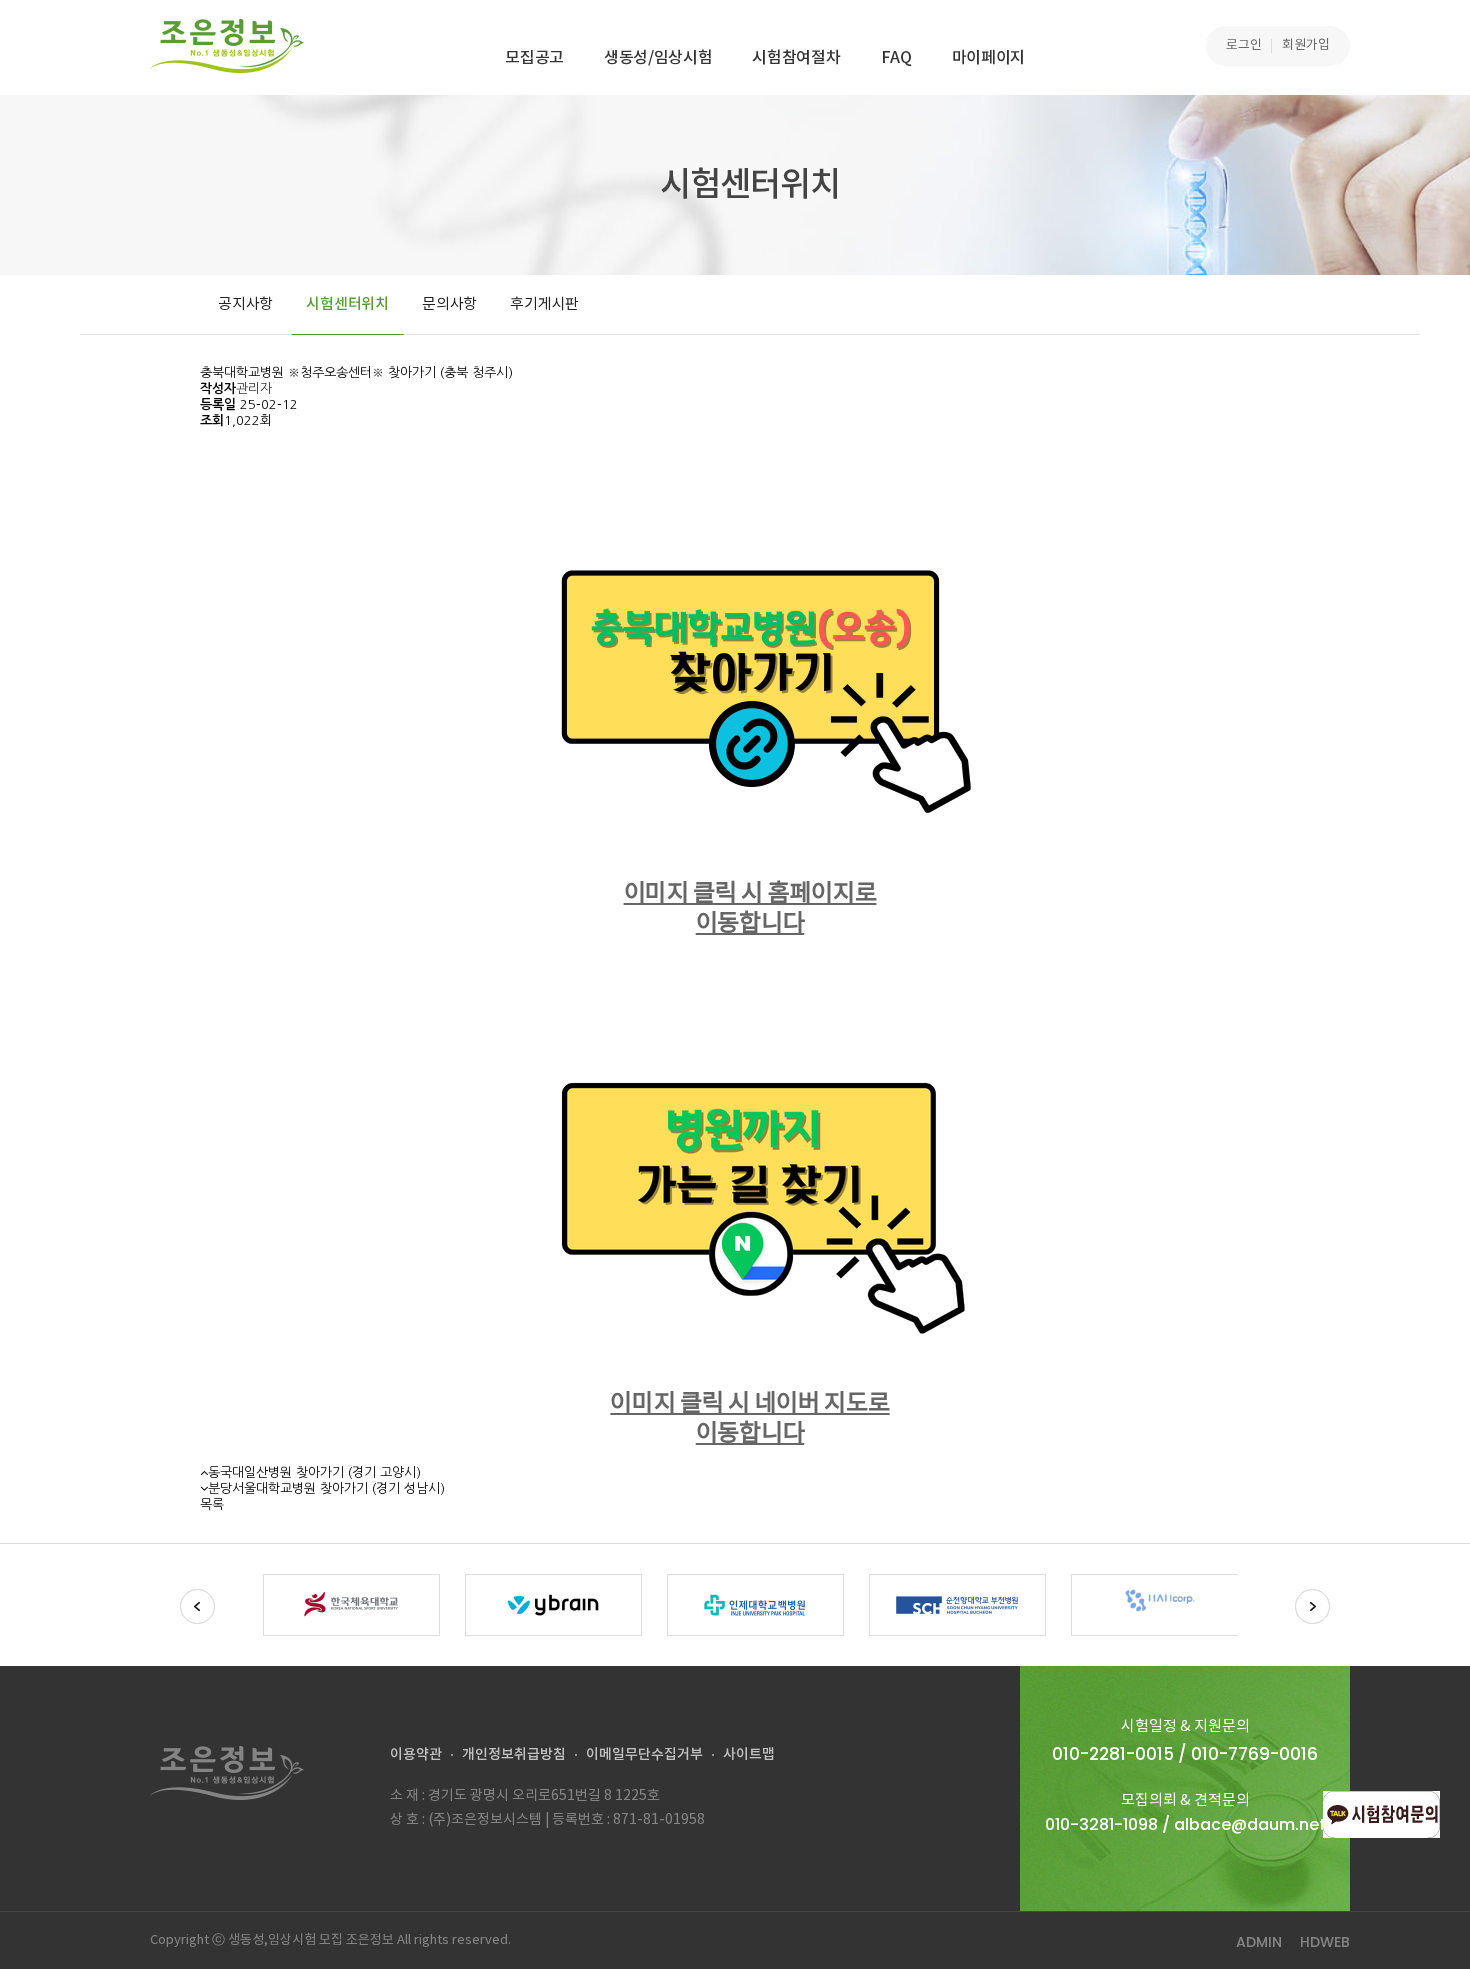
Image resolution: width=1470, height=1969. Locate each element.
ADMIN (1259, 1942)
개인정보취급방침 (514, 1754)
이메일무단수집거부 (644, 1754)
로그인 (1244, 45)
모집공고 (534, 58)
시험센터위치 (347, 304)
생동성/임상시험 (658, 58)
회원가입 (1306, 45)
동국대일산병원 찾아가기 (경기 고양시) (314, 1472)
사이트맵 (749, 1754)
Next (1312, 1606)
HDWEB (1325, 1942)
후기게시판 (544, 304)
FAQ (896, 58)
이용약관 (416, 1754)
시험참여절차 (796, 58)
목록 (212, 1504)
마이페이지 (988, 58)
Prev (197, 1606)
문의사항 (449, 304)
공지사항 (245, 304)
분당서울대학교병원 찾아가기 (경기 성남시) (326, 1488)
